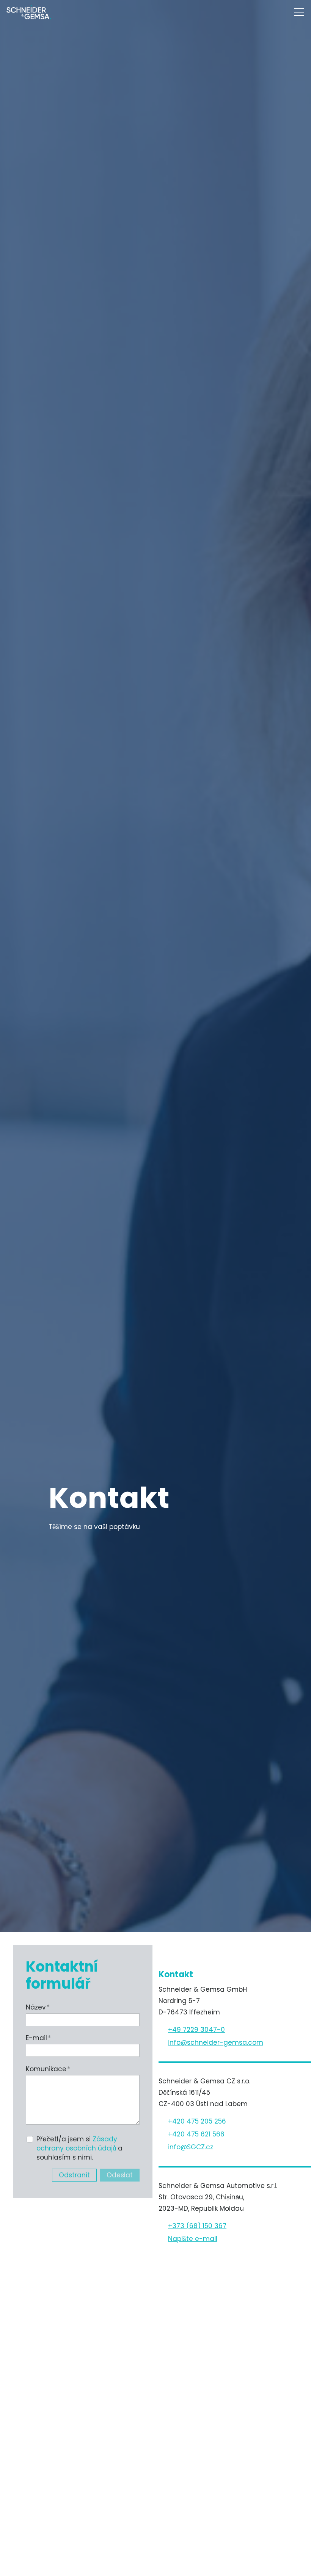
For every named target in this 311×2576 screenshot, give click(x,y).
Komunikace (48, 2069)
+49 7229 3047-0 (196, 2030)
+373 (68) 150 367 (197, 2226)
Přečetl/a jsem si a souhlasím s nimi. (79, 2148)
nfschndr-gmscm (216, 2042)
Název (38, 2007)
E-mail (38, 2038)
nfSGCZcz (191, 2147)
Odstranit (74, 2175)
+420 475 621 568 (196, 2134)
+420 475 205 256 (197, 2121)
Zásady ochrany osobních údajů (77, 2144)
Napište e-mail (193, 2239)
